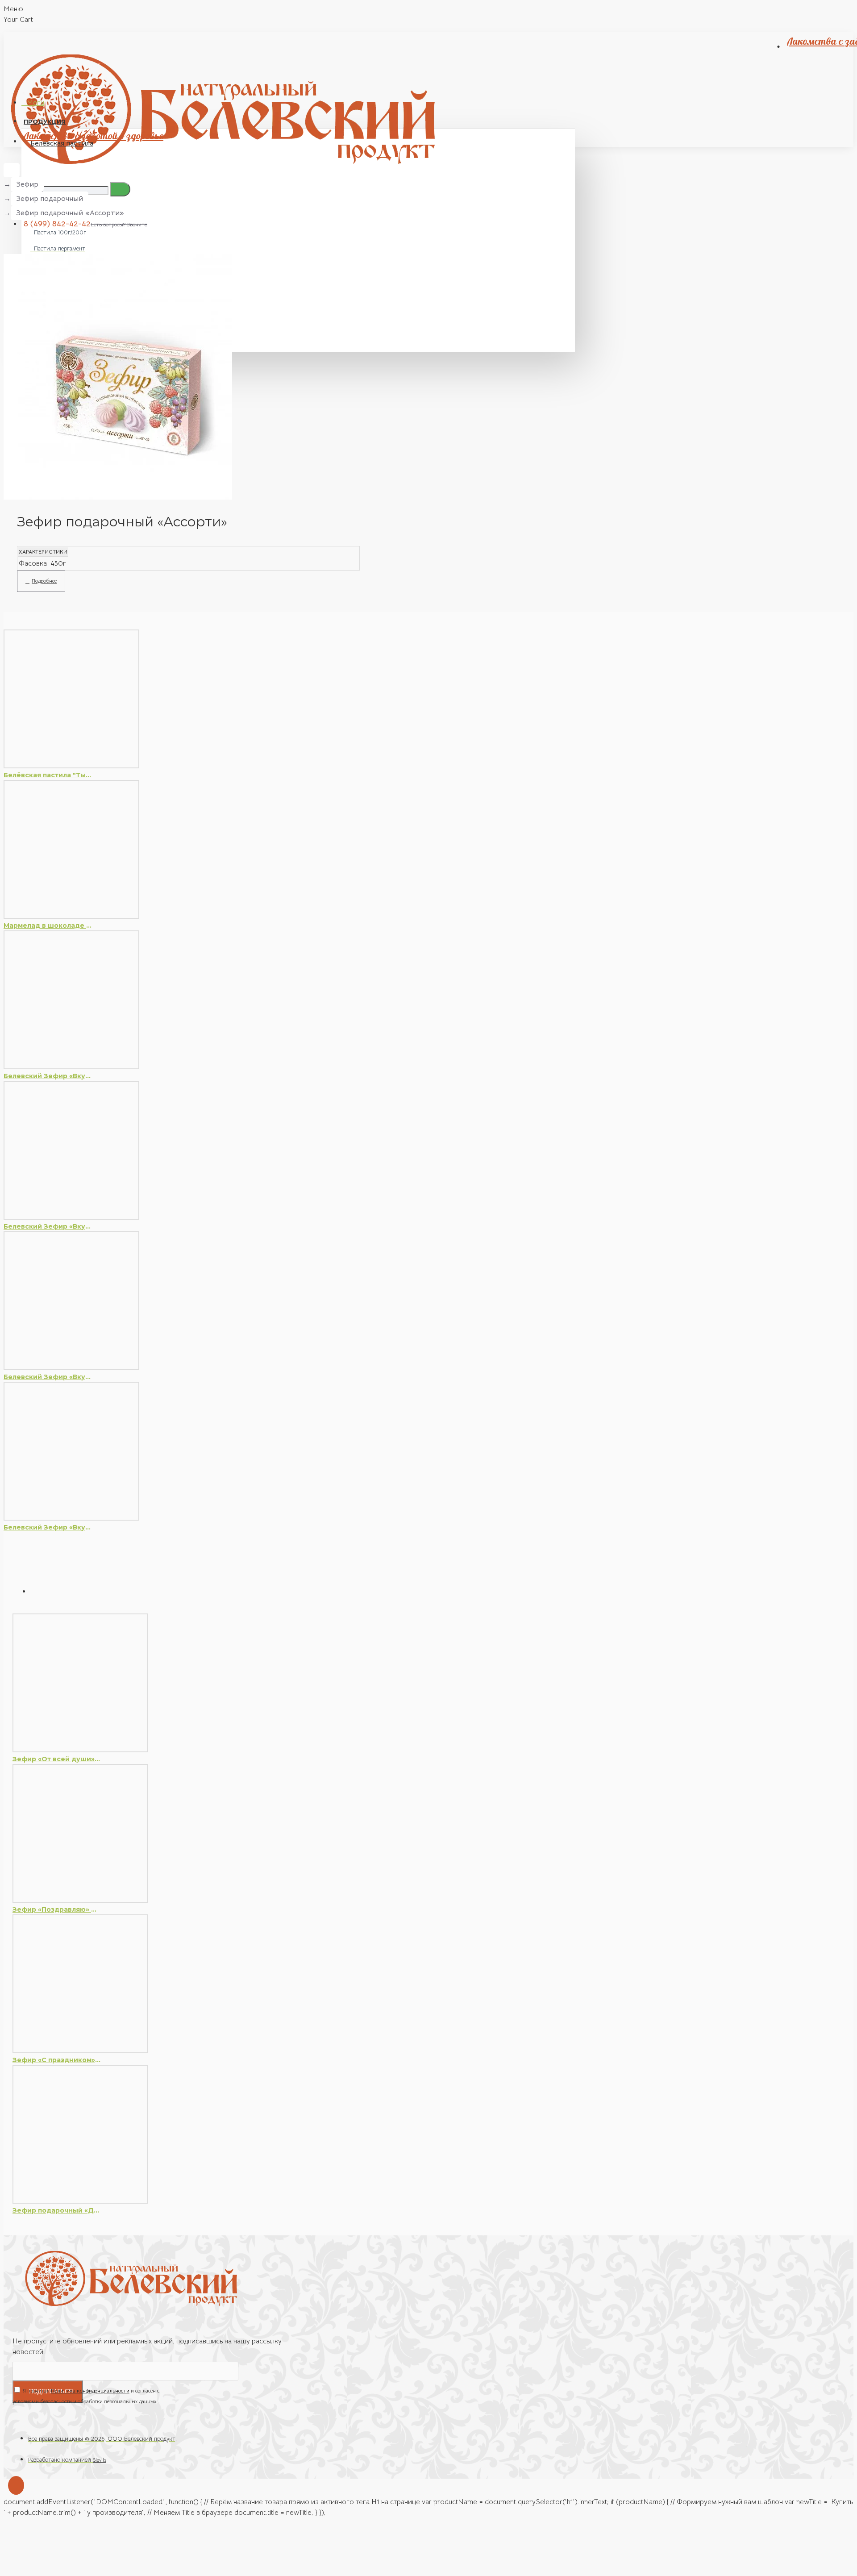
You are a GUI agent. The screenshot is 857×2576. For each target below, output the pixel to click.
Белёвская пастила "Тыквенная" (48, 775)
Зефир (27, 184)
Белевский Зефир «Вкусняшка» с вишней (48, 1226)
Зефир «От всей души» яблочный (57, 1759)
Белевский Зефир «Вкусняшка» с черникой (48, 1377)
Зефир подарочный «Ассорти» (70, 213)
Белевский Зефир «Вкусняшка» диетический (48, 1076)
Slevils (100, 2460)
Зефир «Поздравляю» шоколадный (57, 1909)
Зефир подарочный (50, 199)
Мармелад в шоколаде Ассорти (48, 925)
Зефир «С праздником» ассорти (57, 2060)
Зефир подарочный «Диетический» (57, 2210)
